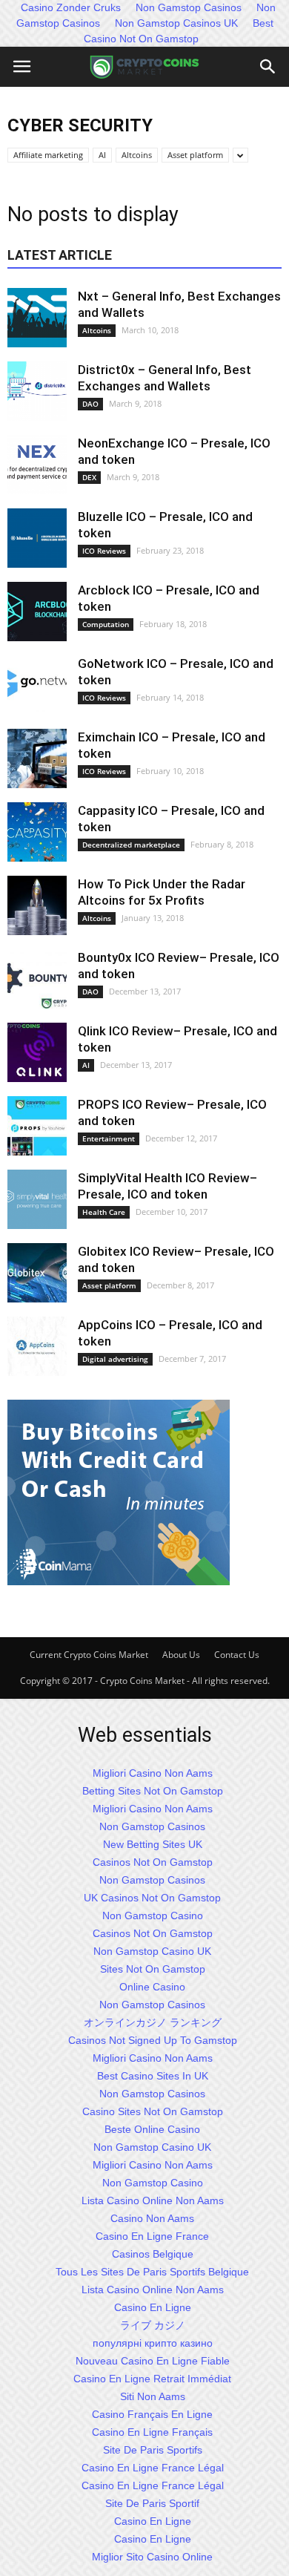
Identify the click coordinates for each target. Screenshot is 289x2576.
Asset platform (195, 155)
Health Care (104, 1212)
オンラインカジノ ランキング (153, 2022)
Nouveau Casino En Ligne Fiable (153, 2361)
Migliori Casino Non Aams (153, 1773)
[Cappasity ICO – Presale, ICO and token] (37, 832)
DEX (89, 477)
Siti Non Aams (153, 2396)
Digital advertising (115, 1359)
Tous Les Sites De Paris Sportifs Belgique (152, 2272)
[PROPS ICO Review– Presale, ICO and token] (37, 1126)
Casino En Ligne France (152, 2236)
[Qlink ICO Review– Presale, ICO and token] (37, 1052)
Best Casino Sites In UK (153, 2076)
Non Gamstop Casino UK (152, 1951)
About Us (181, 1655)
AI (102, 155)
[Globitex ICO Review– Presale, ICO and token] (37, 1273)
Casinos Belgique (153, 2254)
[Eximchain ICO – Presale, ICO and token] (37, 758)
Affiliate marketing (48, 155)
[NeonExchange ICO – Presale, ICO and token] (37, 465)
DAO (90, 404)
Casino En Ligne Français (152, 2432)
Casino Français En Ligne (152, 2414)
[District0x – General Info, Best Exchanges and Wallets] (37, 391)
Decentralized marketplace (131, 845)
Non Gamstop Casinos (152, 1826)
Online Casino (152, 1987)
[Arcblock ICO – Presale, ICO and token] (37, 612)
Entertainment (109, 1138)
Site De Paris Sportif (152, 2503)
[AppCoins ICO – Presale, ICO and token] (37, 1346)
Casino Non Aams (152, 2218)
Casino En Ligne (153, 2307)
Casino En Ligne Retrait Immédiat (152, 2379)
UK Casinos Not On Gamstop (152, 1898)
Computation (106, 624)
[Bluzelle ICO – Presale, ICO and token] (37, 538)
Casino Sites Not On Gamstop (153, 2111)
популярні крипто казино (153, 2343)
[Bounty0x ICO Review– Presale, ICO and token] (37, 979)
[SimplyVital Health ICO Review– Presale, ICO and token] (37, 1199)
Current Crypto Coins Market (89, 1655)
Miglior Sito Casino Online (152, 2557)
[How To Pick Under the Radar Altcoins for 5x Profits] (37, 905)
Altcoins (137, 155)
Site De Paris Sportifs (153, 2450)
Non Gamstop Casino (153, 1915)
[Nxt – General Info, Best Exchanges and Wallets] (37, 318)
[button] (268, 67)
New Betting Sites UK (153, 1844)
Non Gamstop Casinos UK (176, 23)
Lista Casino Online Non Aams (153, 2200)
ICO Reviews (104, 551)
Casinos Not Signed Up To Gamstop (153, 2040)
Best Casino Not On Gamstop (179, 31)
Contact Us (237, 1655)
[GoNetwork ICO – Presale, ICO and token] (37, 685)
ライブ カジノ (153, 2325)
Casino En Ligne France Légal (153, 2468)
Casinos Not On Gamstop (153, 1862)
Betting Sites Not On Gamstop (153, 1791)
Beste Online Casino (152, 2129)
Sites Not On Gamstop (153, 1969)
